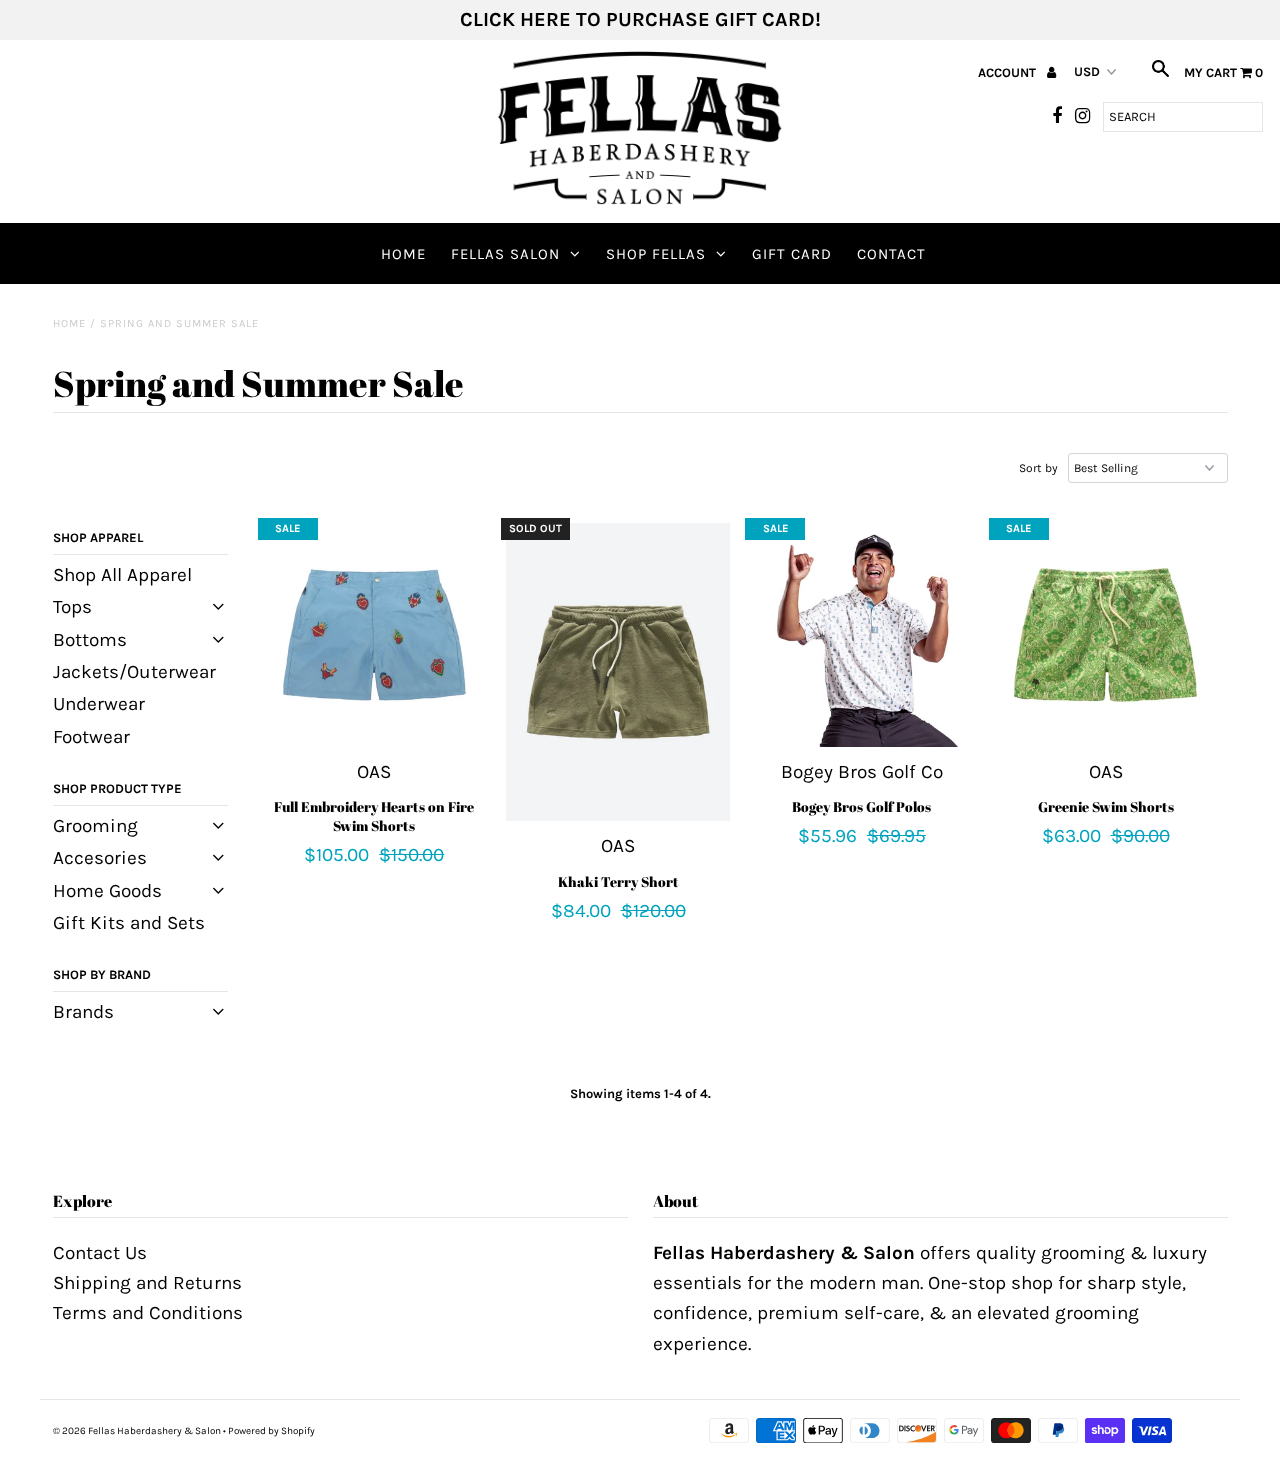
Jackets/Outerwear (134, 672)
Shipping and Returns (147, 1283)
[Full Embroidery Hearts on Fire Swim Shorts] (374, 634)
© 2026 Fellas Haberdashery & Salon (137, 1431)
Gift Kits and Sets (129, 923)
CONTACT (891, 254)
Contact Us (100, 1253)
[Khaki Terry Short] (617, 672)
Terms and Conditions (148, 1313)
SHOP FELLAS (656, 254)
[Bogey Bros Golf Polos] (861, 634)
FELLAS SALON (505, 254)
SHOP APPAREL (98, 537)
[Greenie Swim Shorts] (1105, 634)
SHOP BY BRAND (102, 974)
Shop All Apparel (122, 575)
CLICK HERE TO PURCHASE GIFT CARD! (640, 19)
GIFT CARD (792, 254)
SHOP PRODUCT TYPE (117, 788)
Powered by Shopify (271, 1431)
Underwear (99, 704)
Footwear (91, 737)
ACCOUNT (1008, 72)
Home (403, 254)
